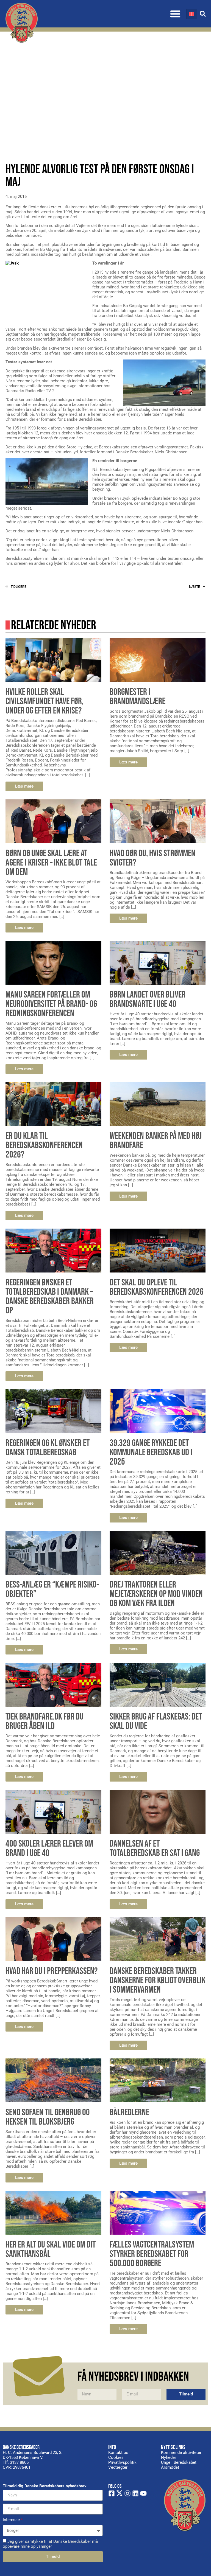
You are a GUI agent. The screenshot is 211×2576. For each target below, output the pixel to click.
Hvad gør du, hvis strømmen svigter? (152, 858)
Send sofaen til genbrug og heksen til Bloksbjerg (48, 2117)
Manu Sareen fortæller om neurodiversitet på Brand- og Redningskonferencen (51, 1004)
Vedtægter (118, 2467)
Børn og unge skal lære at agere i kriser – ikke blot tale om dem (51, 863)
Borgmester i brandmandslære (138, 697)
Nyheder (169, 2457)
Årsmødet (170, 2467)
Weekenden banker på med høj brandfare (156, 1141)
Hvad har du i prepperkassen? (52, 1971)
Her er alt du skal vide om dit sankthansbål (51, 2249)
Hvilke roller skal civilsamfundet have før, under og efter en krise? (45, 701)
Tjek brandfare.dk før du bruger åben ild (45, 1721)
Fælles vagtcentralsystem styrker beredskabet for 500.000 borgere (152, 2254)
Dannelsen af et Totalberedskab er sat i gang (155, 1848)
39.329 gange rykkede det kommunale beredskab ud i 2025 (151, 1452)
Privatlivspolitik (122, 2462)
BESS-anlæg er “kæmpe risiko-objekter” (52, 1589)
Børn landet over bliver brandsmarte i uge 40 (148, 999)
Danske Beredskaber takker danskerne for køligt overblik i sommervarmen (158, 1980)
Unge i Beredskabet (179, 2462)
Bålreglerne (129, 2112)
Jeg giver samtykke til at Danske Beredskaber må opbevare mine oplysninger (50, 2544)
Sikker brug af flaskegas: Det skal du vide (156, 1721)
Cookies (116, 2457)
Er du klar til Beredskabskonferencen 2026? (44, 1145)
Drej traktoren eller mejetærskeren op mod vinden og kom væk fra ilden (156, 1594)
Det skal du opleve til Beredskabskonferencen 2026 (157, 1287)
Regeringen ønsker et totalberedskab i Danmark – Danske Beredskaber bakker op (50, 1297)
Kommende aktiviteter (181, 2453)
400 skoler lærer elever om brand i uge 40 (49, 1848)
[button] (175, 14)
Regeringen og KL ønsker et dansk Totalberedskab (48, 1448)
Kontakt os (118, 2453)
